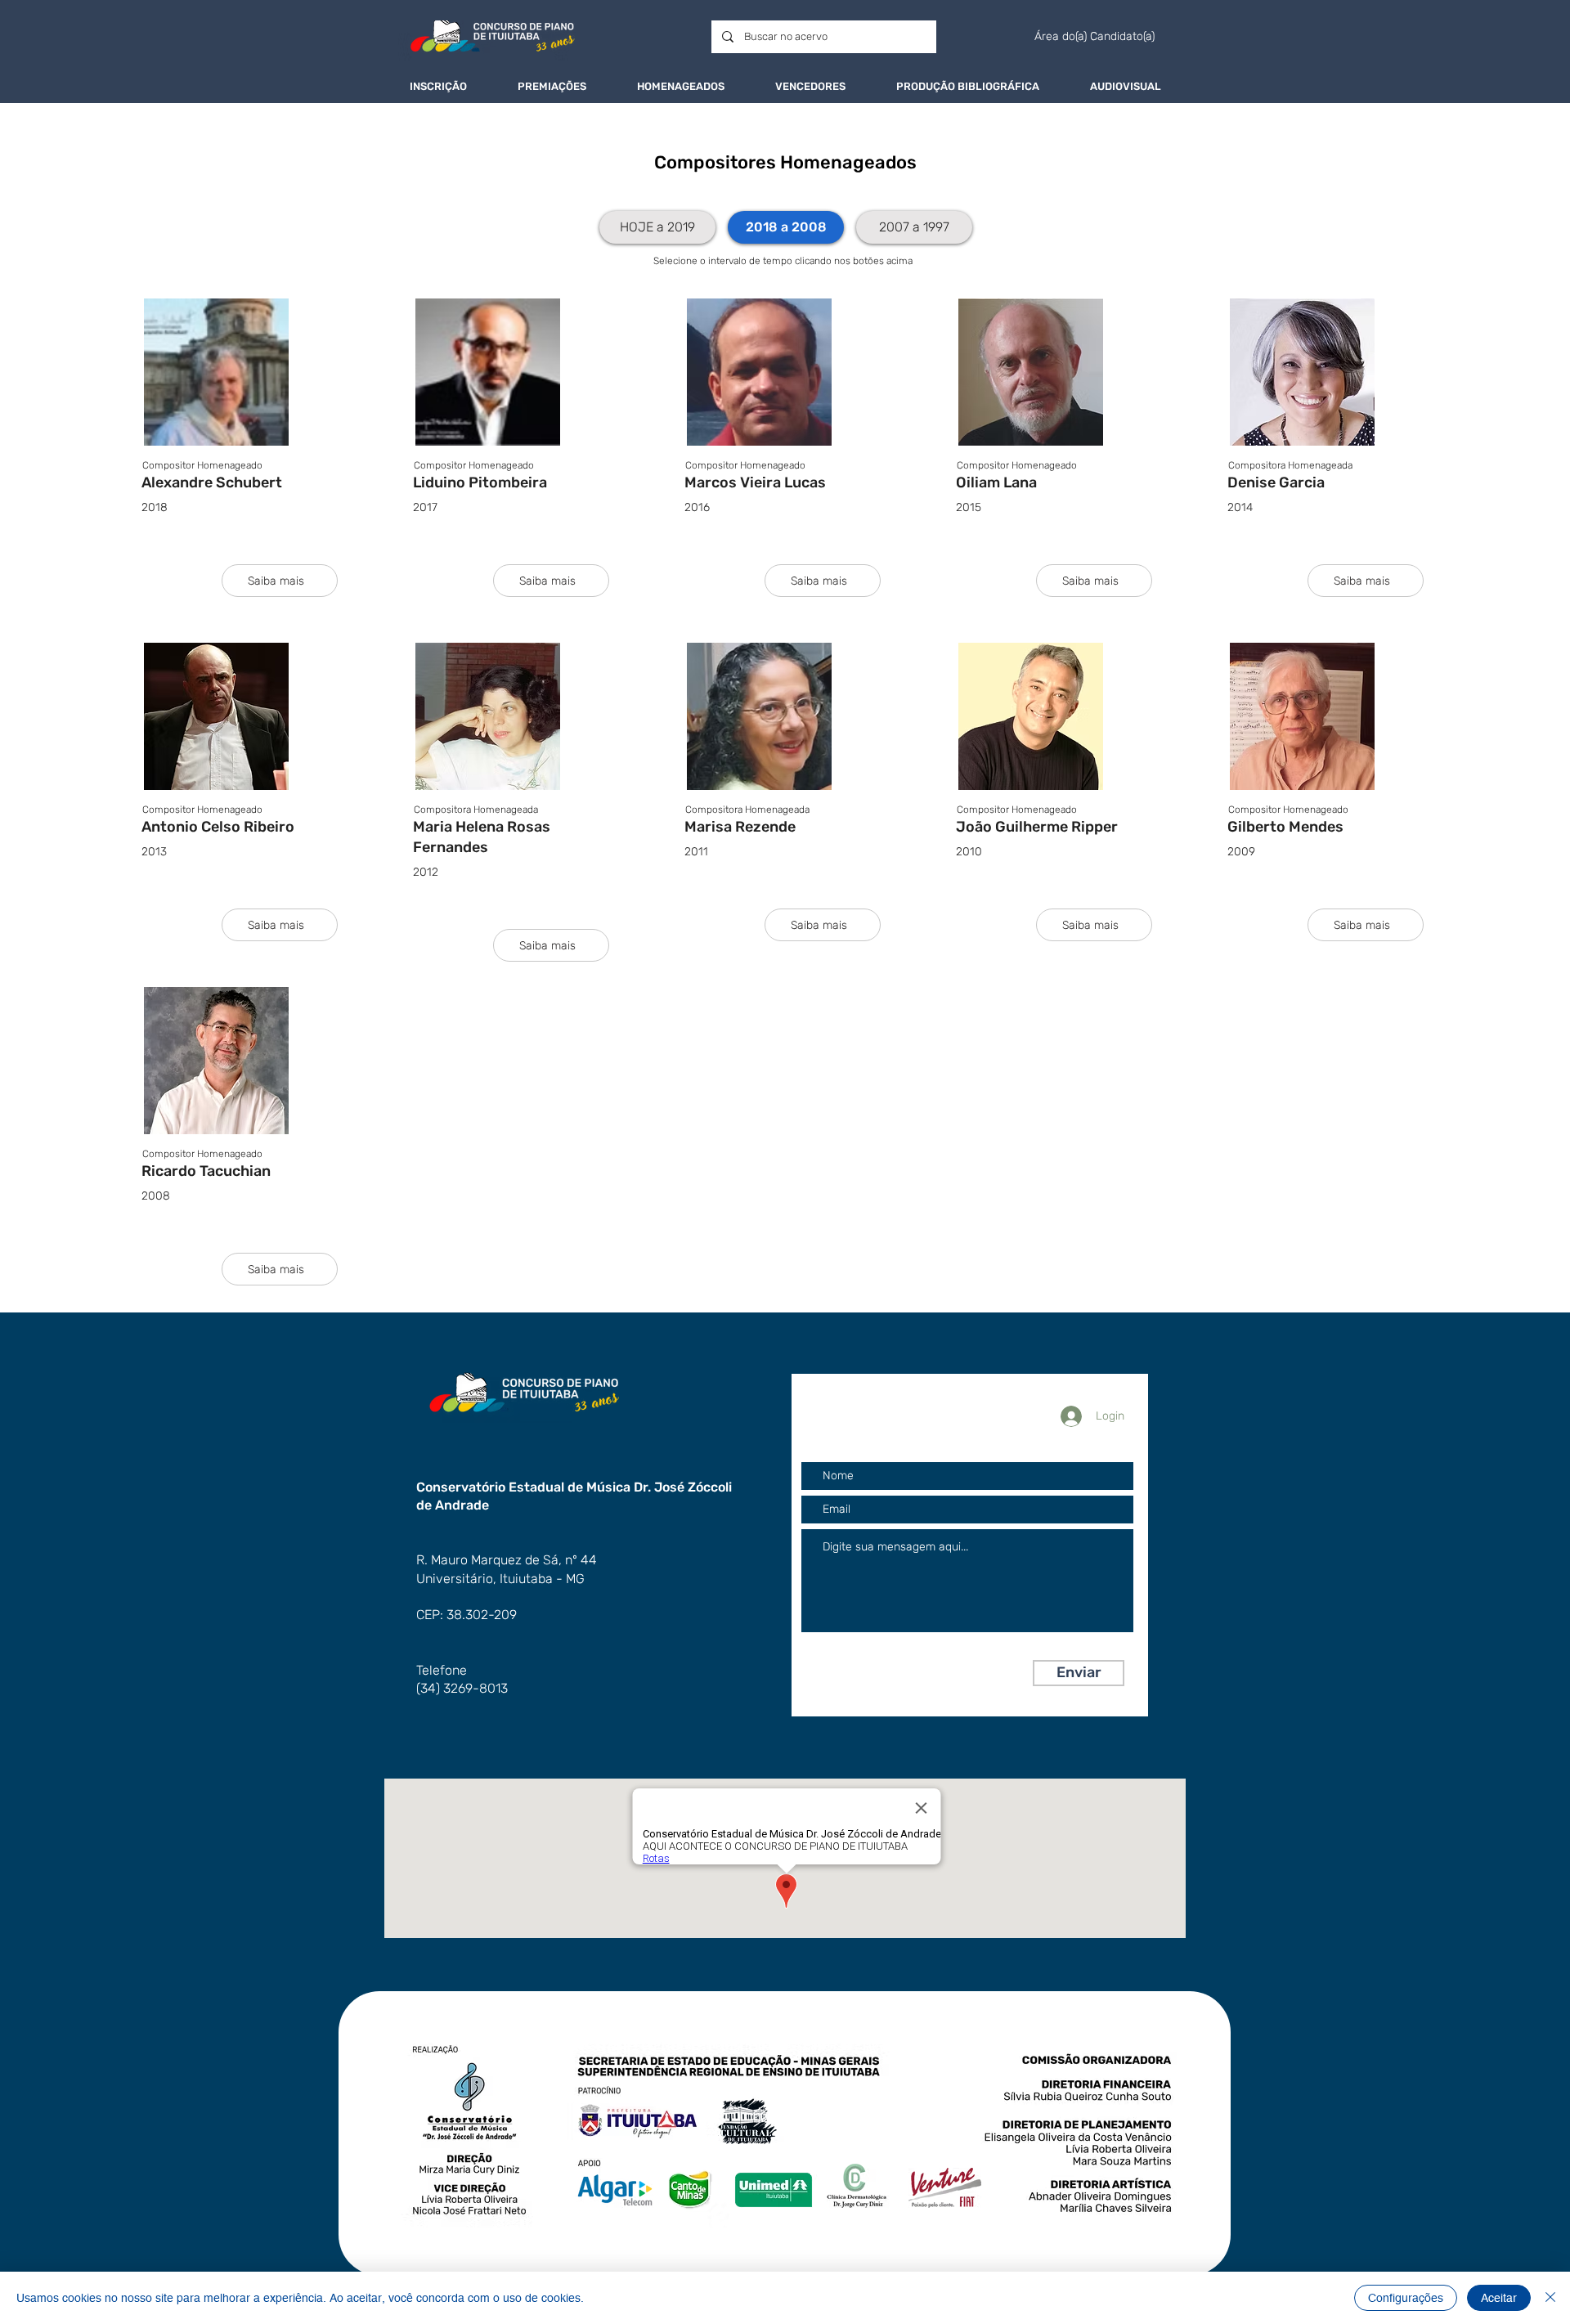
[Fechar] (1550, 2298)
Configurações (1406, 2298)
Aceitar (1499, 2298)
